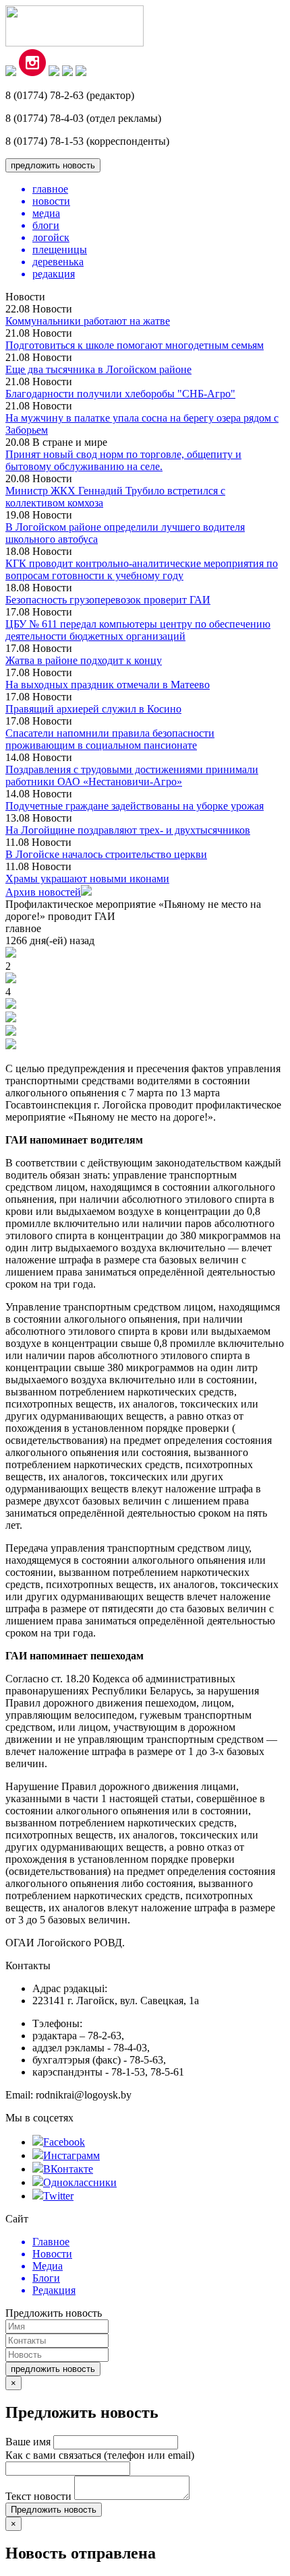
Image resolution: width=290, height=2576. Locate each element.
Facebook (64, 2142)
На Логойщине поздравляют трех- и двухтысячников (128, 830)
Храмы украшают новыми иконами (87, 879)
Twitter (58, 2196)
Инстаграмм (71, 2155)
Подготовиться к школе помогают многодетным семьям (135, 345)
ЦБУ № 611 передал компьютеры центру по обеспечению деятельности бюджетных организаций (138, 630)
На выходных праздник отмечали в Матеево (108, 685)
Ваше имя (28, 2442)
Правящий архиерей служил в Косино (93, 709)
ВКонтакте (68, 2169)
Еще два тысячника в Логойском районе (98, 369)
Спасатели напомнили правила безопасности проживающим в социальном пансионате (110, 739)
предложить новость (53, 165)
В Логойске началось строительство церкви (106, 854)
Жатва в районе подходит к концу (84, 660)
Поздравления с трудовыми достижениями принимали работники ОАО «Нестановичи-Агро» (132, 775)
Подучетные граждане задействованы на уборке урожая (135, 806)
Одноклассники (80, 2182)
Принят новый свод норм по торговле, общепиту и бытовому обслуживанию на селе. (123, 460)
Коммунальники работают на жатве (88, 321)
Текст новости (38, 2496)
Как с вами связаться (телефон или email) (100, 2455)
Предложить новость (54, 2510)
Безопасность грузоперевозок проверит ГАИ (108, 600)
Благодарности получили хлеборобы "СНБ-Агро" (120, 394)
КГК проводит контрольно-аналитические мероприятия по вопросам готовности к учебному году (142, 569)
